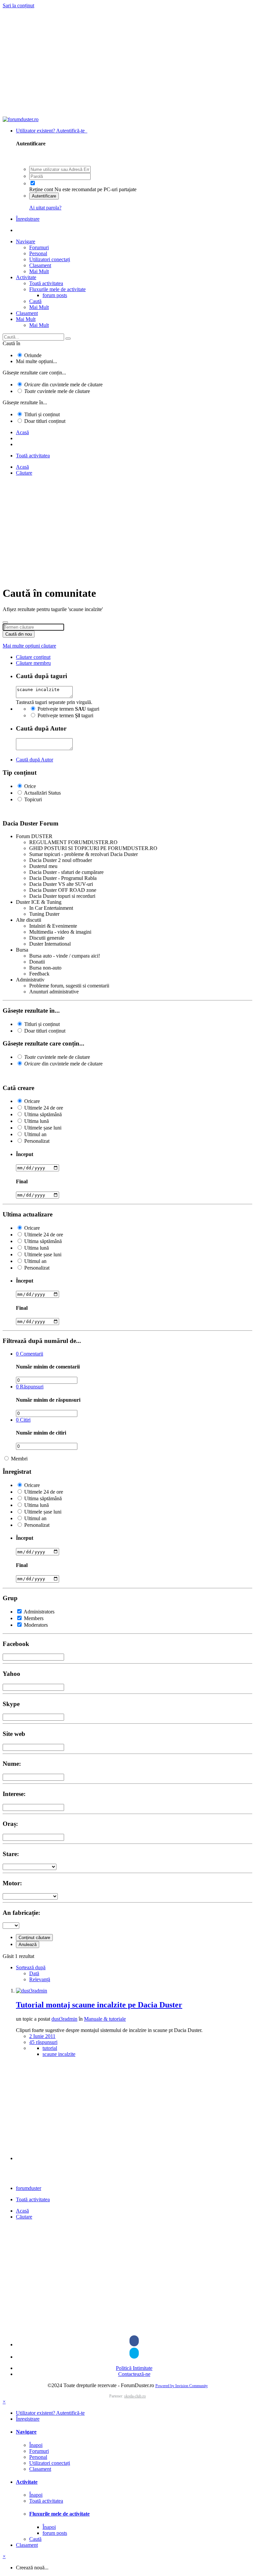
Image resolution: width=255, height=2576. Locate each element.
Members (34, 1618)
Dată (34, 1973)
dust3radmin (64, 2019)
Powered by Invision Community (182, 2386)
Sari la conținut (18, 5)
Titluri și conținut (42, 414)
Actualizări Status (42, 793)
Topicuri (33, 799)
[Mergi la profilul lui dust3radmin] (32, 1991)
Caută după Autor (35, 760)
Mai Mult (39, 271)
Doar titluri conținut (45, 421)
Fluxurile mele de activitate (57, 289)
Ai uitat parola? (45, 208)
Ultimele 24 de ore (44, 1108)
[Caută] (68, 339)
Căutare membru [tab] (33, 663)
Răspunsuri (30, 1387)
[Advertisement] (127, 63)
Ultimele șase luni (43, 1128)
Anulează (28, 1945)
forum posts (55, 295)
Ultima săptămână (43, 1114)
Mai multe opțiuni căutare (29, 646)
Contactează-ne (134, 2374)
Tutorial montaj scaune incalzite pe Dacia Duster (99, 2005)
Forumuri (39, 247)
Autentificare (44, 196)
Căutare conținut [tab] (33, 657)
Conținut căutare (34, 1938)
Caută (35, 301)
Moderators (36, 1625)
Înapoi (36, 2445)
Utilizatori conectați (50, 259)
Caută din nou (19, 634)
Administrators (39, 1612)
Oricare (32, 1101)
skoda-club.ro (135, 2396)
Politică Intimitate (134, 2368)
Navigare (26, 241)
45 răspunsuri (43, 2042)
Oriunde (33, 355)
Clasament (40, 265)
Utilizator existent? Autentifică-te (52, 131)
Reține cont (41, 189)
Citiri (23, 1420)
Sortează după (31, 1967)
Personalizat (37, 1141)
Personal (38, 253)
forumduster (29, 2188)
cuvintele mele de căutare (57, 391)
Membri (19, 1459)
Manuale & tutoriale (105, 2019)
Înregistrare (28, 219)
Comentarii (30, 1354)
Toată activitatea (46, 283)
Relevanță (40, 1979)
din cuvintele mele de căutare (63, 385)
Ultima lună (37, 1121)
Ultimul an (35, 1134)
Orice (30, 786)
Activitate (26, 277)
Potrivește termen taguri (68, 709)
